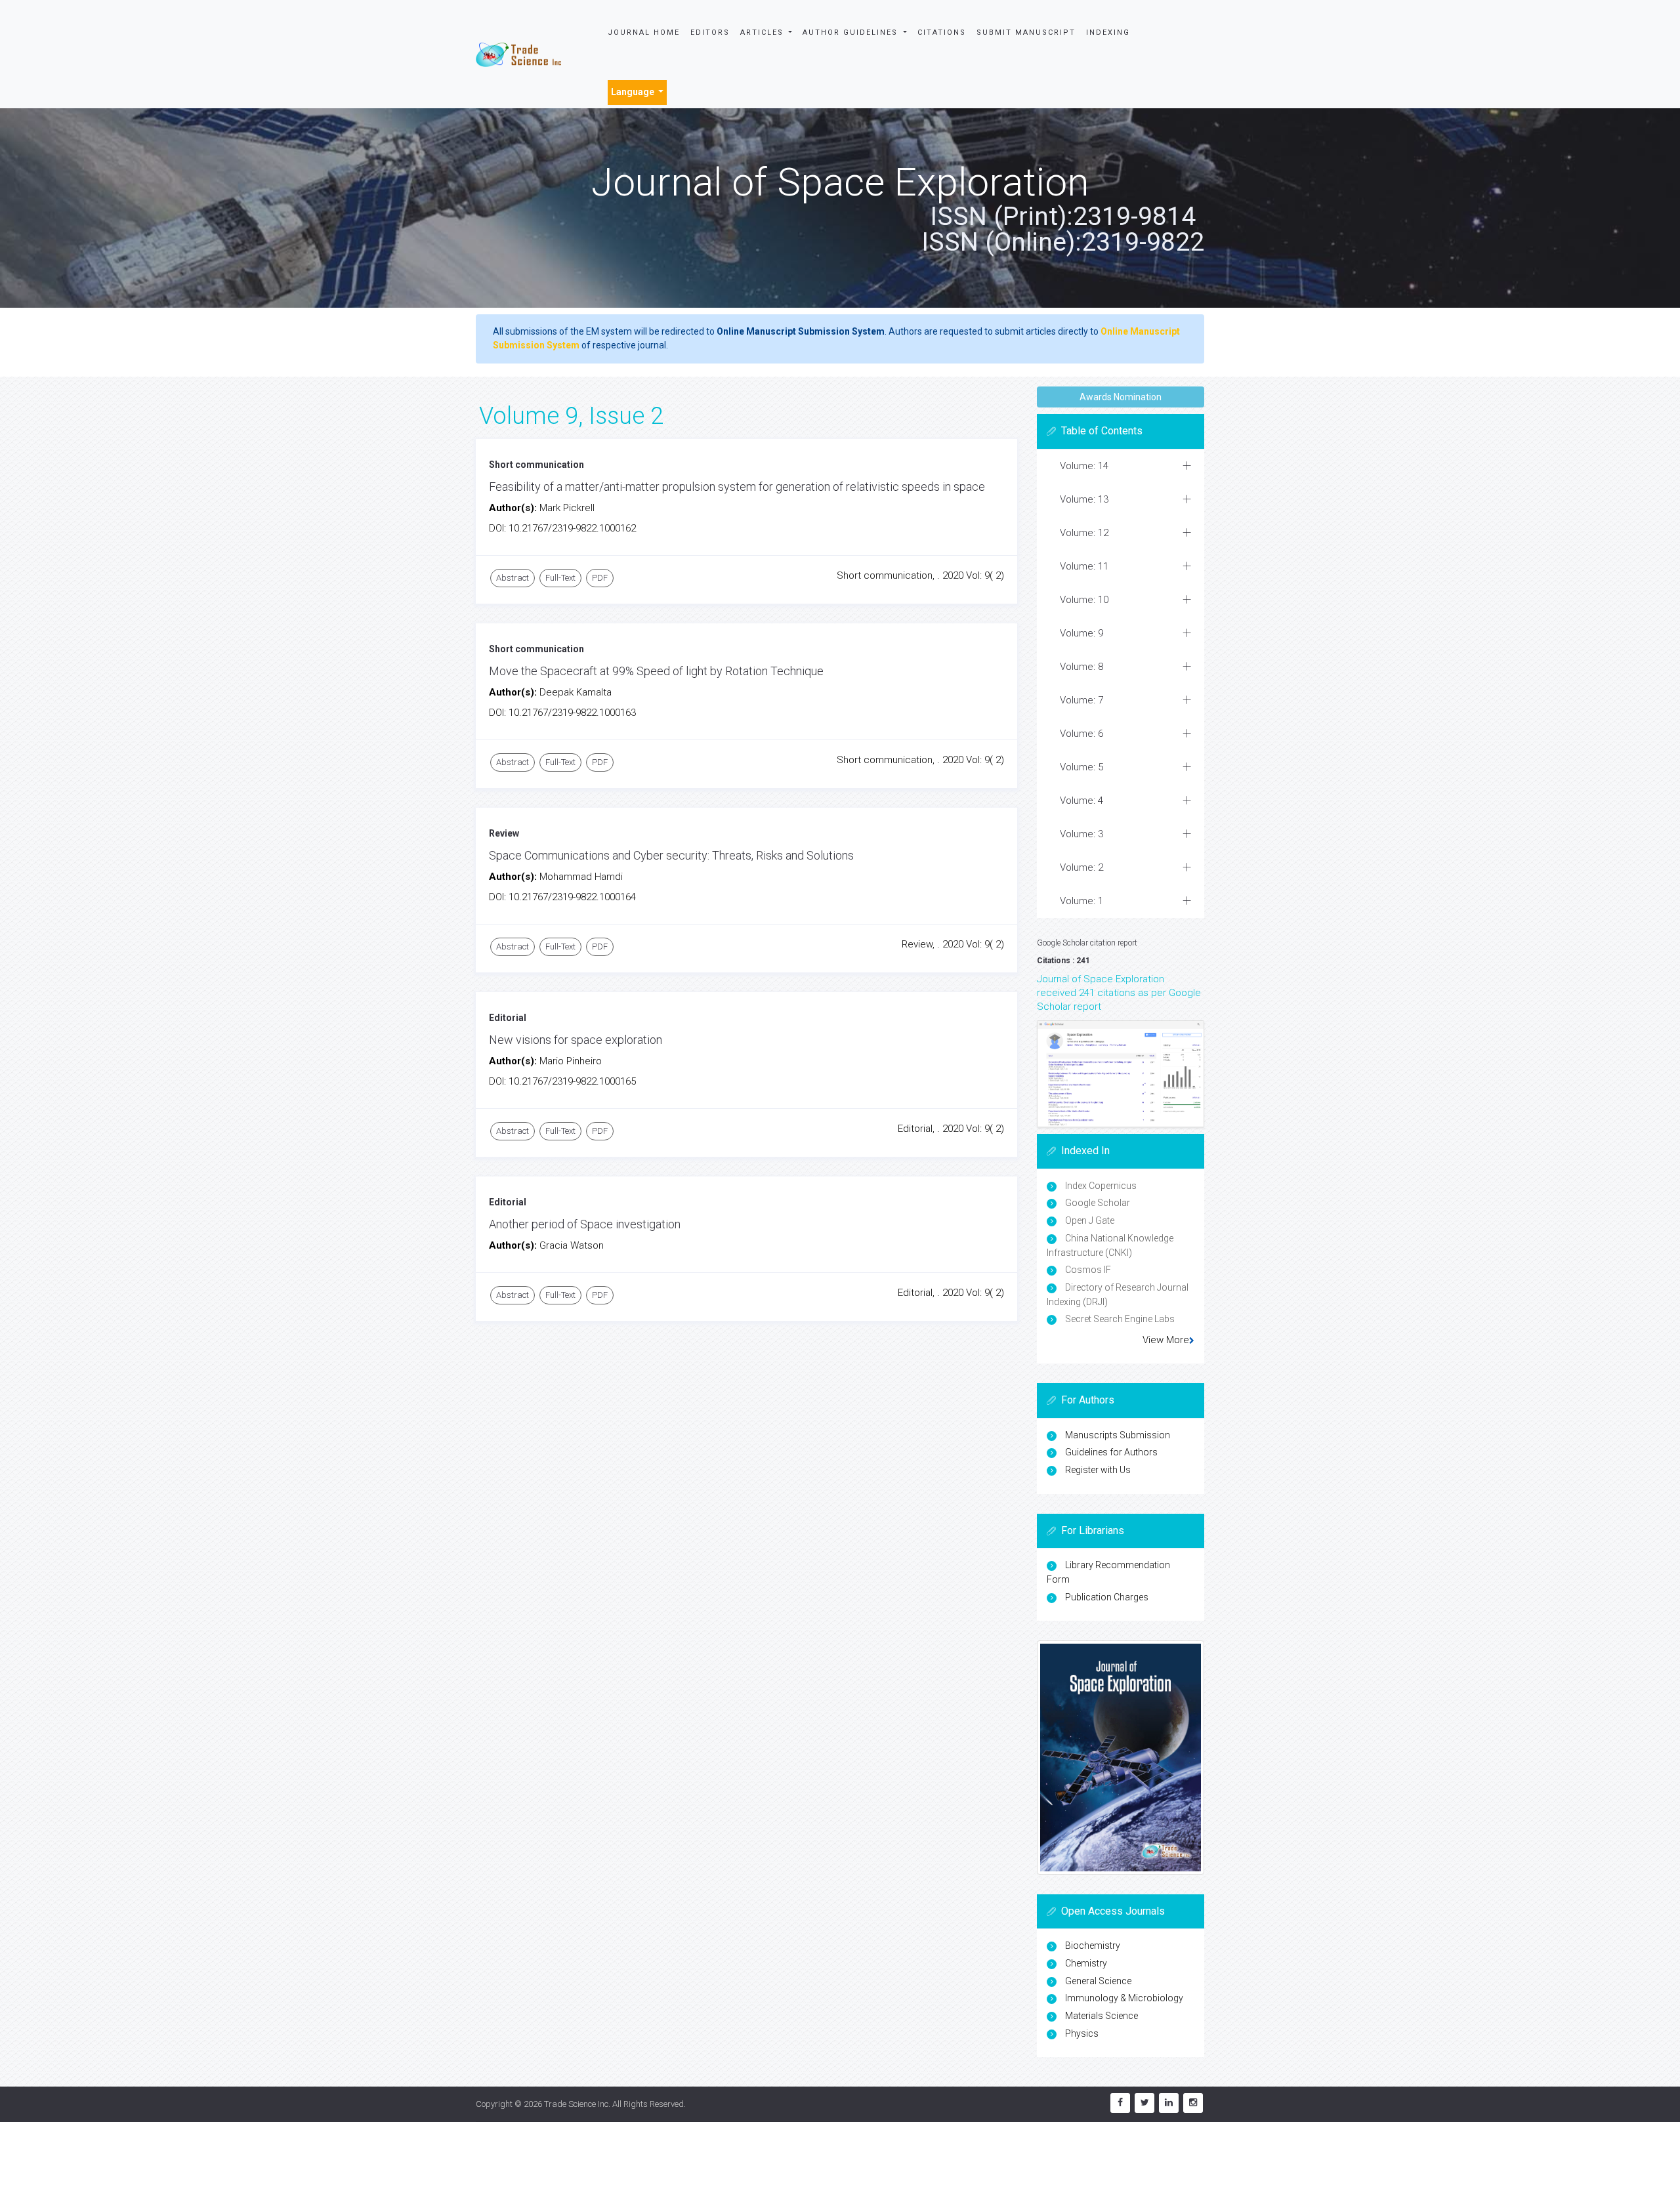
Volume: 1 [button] (1081, 901)
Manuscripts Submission (1118, 1435)
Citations (942, 32)
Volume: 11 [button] (1084, 566)
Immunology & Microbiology (1124, 1998)
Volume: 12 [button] (1084, 533)
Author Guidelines (852, 32)
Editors (710, 32)
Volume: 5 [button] (1081, 767)
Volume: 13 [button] (1084, 499)
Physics (1082, 2033)
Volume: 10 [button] (1084, 600)
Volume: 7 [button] (1081, 700)
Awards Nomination (1121, 397)
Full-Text (560, 578)
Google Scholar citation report (1087, 943)
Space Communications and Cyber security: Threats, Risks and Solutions (671, 855)
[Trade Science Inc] (518, 54)
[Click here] (1121, 1074)
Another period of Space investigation (585, 1224)
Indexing (1108, 32)
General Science (1098, 1981)
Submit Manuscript (1026, 32)
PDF (600, 578)
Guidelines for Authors (1111, 1452)
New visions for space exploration (576, 1040)
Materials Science (1102, 2016)
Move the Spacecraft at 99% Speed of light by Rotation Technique (656, 671)
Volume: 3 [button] (1081, 834)
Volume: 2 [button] (1081, 867)
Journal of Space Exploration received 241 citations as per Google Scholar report (1119, 993)
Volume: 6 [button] (1081, 734)
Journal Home (644, 32)
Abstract (513, 578)
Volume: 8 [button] (1081, 667)
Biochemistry (1093, 1946)
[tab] (1121, 466)
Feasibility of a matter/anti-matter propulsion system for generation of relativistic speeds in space (737, 487)
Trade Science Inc (576, 2104)
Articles (764, 32)
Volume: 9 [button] (1081, 633)
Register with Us (1098, 1470)
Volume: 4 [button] (1081, 801)
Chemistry (1086, 1963)
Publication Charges (1107, 1597)
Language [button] (634, 92)
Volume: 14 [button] (1084, 466)
